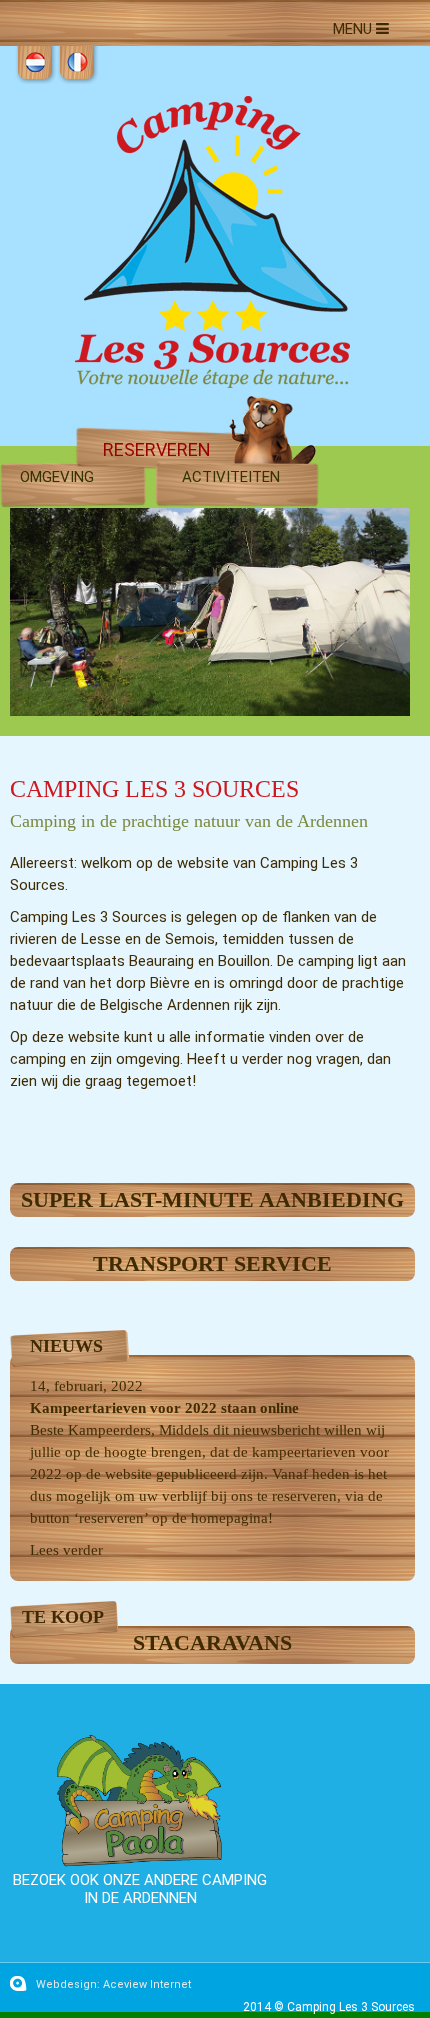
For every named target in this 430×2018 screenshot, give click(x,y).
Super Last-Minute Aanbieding (212, 1199)
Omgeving (57, 477)
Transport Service (212, 1263)
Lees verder (66, 1550)
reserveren (157, 449)
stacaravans (212, 1642)
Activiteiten (231, 477)
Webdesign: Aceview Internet (113, 1984)
